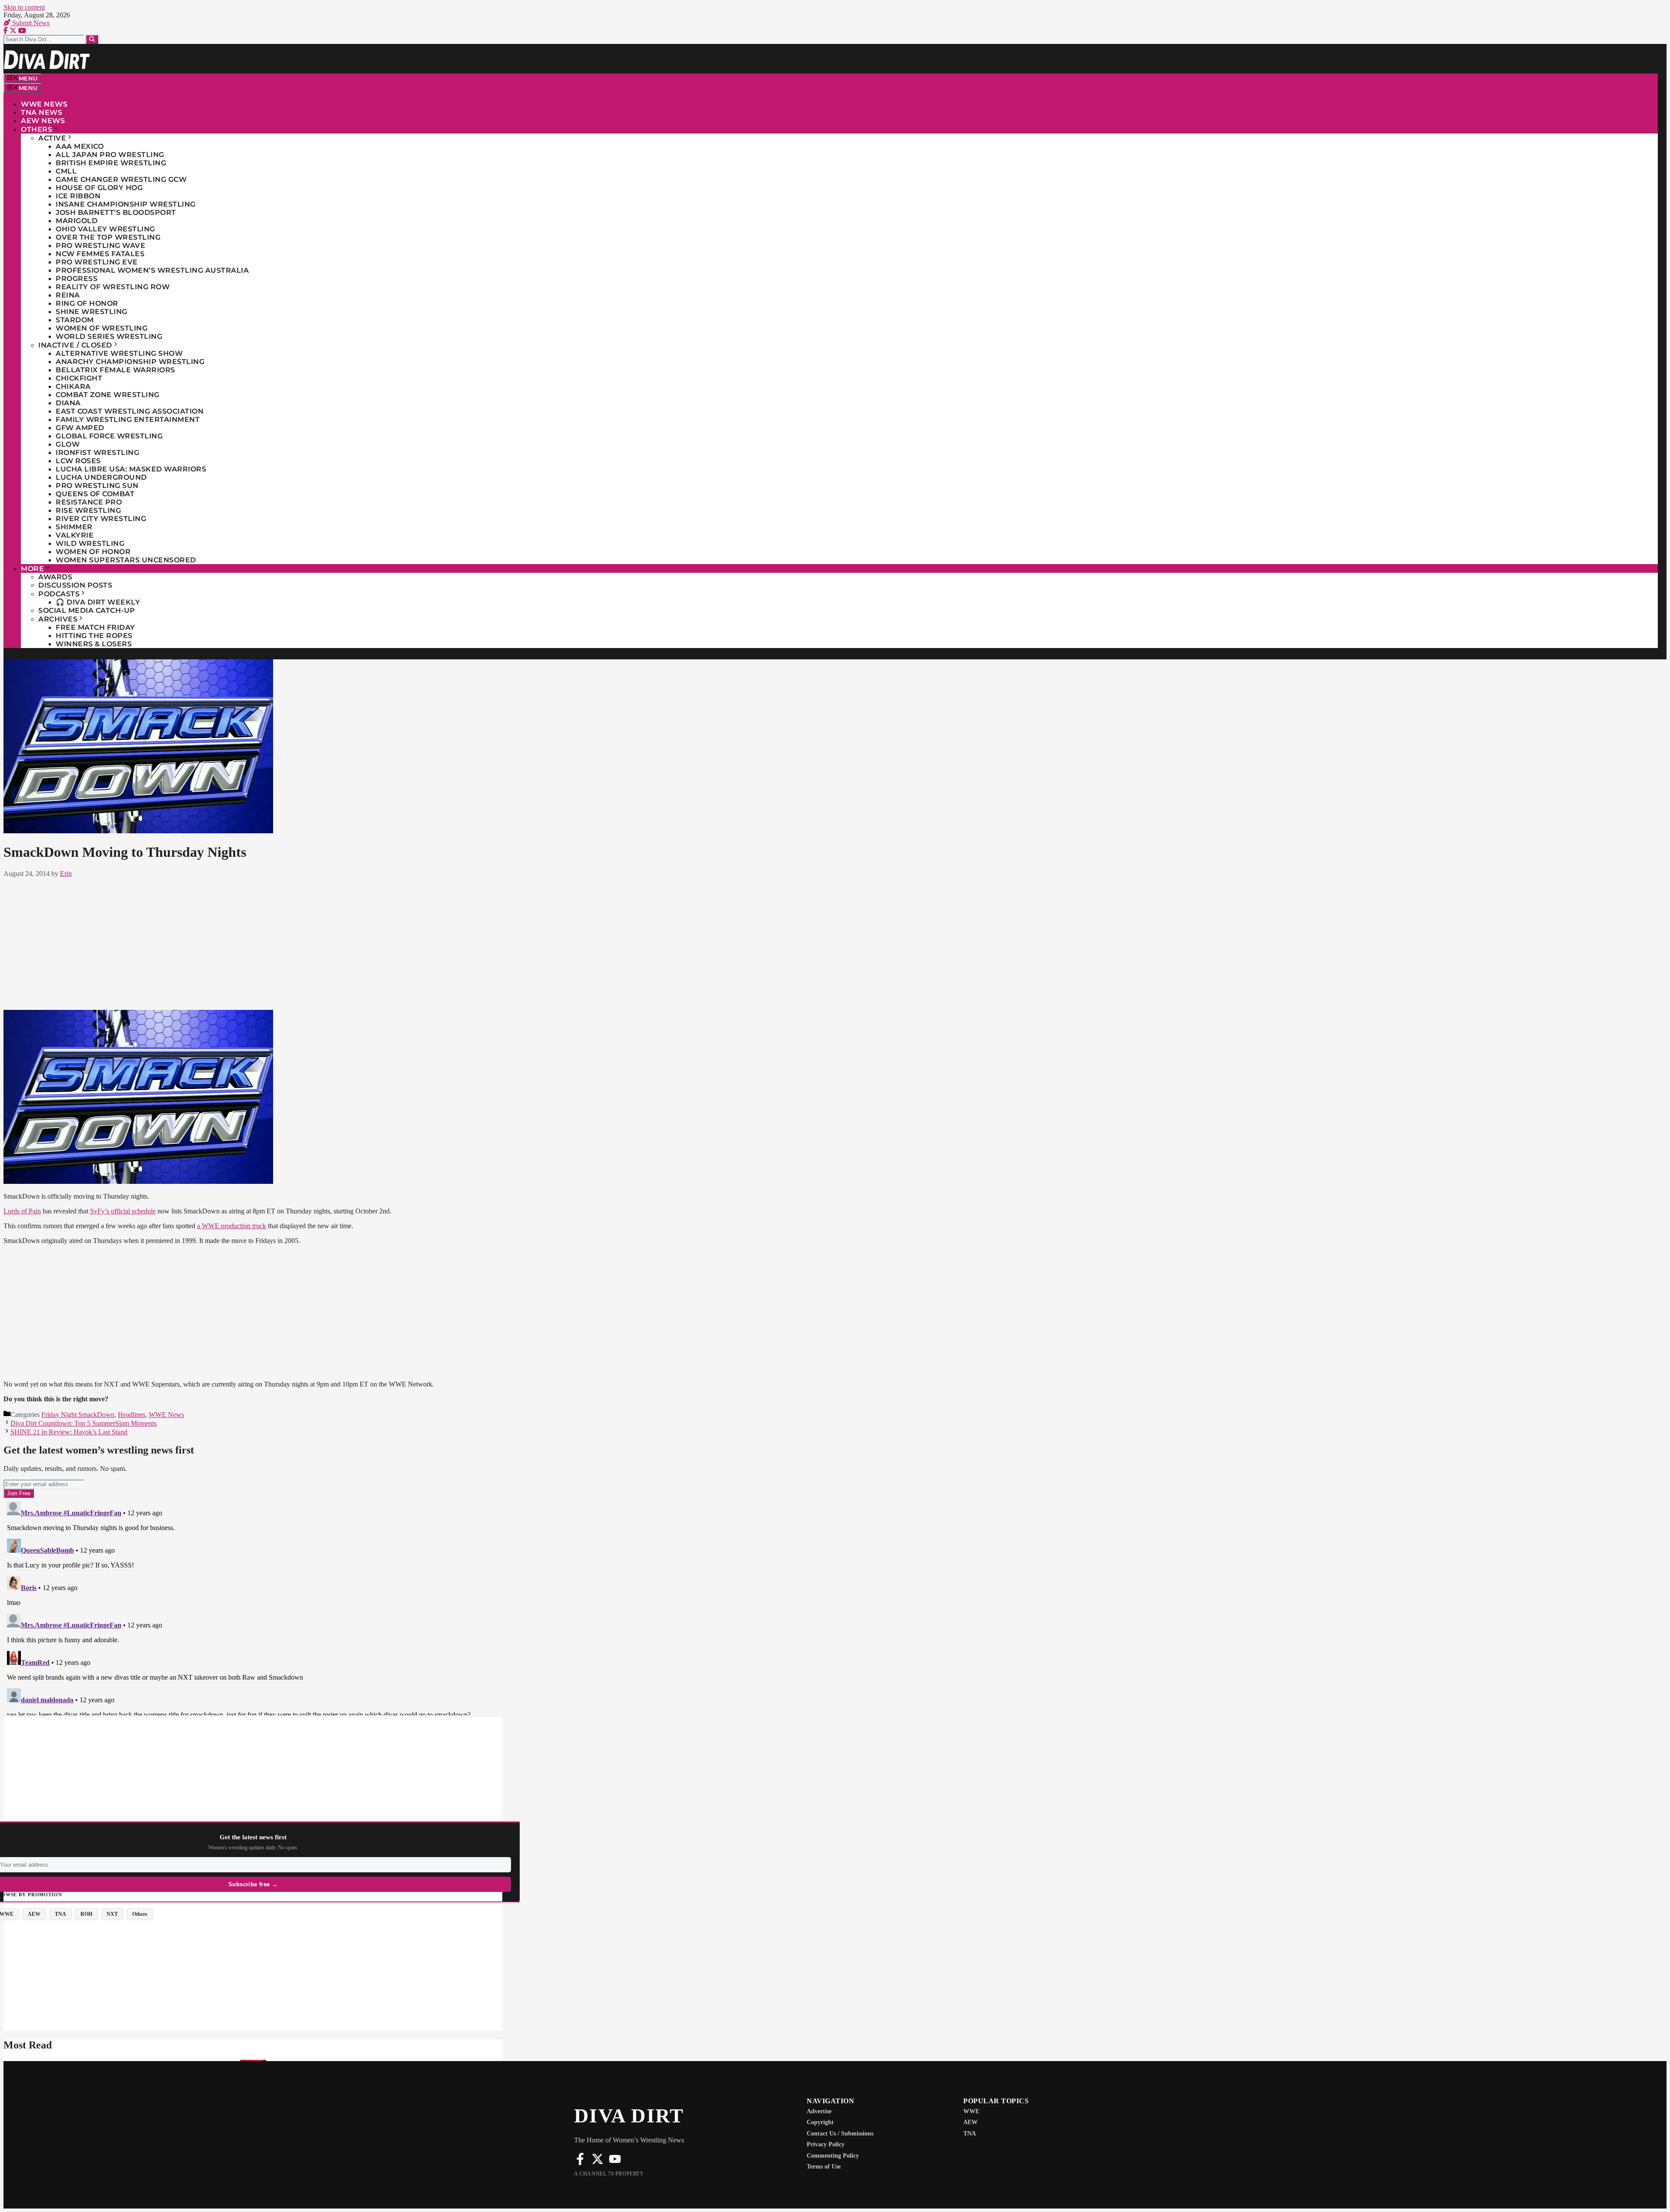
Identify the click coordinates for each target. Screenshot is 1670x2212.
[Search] (92, 39)
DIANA (68, 403)
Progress (77, 279)
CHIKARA (73, 386)
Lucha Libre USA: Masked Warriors (131, 469)
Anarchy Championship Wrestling (130, 362)
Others (37, 129)
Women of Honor (93, 552)
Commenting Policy (833, 2156)
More (32, 569)
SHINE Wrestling (92, 312)
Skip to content (24, 7)
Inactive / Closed (75, 345)
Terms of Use (824, 2167)
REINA (68, 295)
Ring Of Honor (87, 303)
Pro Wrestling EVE (97, 262)
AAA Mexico (80, 146)
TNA (970, 2133)
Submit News (30, 23)
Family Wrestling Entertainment (128, 419)
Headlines (132, 1415)
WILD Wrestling (90, 543)
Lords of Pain (22, 1211)
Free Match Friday (95, 627)
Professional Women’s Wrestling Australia (152, 270)
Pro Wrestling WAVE (100, 246)
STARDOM (75, 320)
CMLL (66, 171)
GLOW (68, 444)
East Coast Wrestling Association (130, 411)
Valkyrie (75, 535)
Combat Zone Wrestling (108, 395)
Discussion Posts (75, 585)
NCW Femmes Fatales (100, 254)
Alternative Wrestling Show (119, 353)
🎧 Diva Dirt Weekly (98, 602)
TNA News (42, 112)
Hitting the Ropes (94, 636)
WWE (971, 2111)
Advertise (819, 2111)
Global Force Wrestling (109, 436)
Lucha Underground (101, 477)
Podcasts (59, 594)
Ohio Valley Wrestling (105, 229)
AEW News (43, 121)
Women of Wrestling (102, 328)
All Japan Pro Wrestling (110, 155)
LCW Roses (78, 461)
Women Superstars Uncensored (126, 560)
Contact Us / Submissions (840, 2133)
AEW (970, 2122)
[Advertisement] (585, 942)
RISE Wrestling (88, 510)
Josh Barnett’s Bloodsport (116, 212)
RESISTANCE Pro (89, 502)
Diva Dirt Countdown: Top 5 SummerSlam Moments (83, 1423)
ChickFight (79, 378)
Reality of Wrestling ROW (113, 287)
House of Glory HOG (99, 188)
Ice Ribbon (78, 196)
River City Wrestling (101, 519)
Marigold (77, 221)
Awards (55, 577)
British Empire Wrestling (111, 163)
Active (52, 138)
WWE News (44, 104)
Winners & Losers (94, 644)
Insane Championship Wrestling (126, 204)
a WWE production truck (232, 1226)
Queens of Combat (95, 494)
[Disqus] (586, 1607)
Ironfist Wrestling (97, 453)
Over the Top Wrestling (108, 237)
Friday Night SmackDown (78, 1415)
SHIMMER (74, 527)
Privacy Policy (826, 2144)
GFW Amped (80, 428)
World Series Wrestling (109, 336)
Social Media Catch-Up (87, 610)
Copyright (820, 2122)
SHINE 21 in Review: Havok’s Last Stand (69, 1432)
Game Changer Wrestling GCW (121, 179)
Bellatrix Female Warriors (115, 370)
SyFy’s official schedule (123, 1211)
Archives (58, 619)
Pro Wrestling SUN (97, 486)
